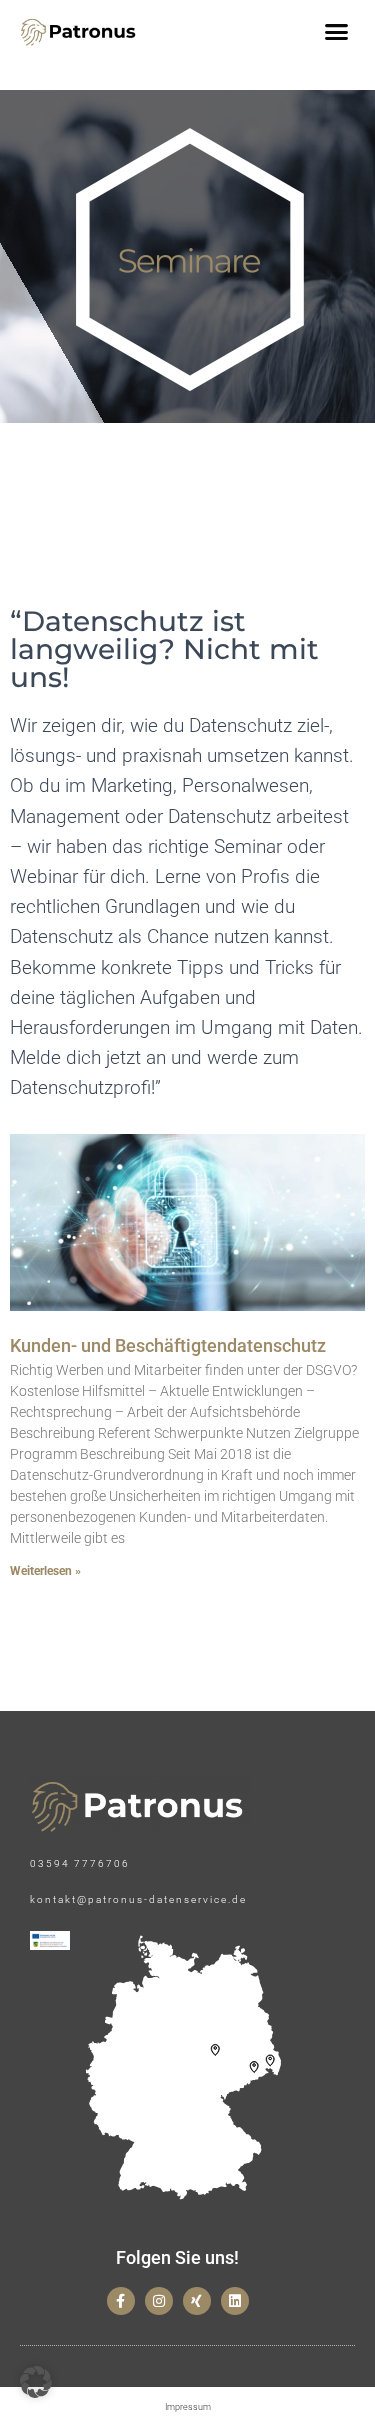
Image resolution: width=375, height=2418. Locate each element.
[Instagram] (159, 2301)
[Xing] (197, 2301)
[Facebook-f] (121, 2301)
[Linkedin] (235, 2301)
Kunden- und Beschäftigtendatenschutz (168, 1345)
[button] (337, 32)
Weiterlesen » (45, 1571)
